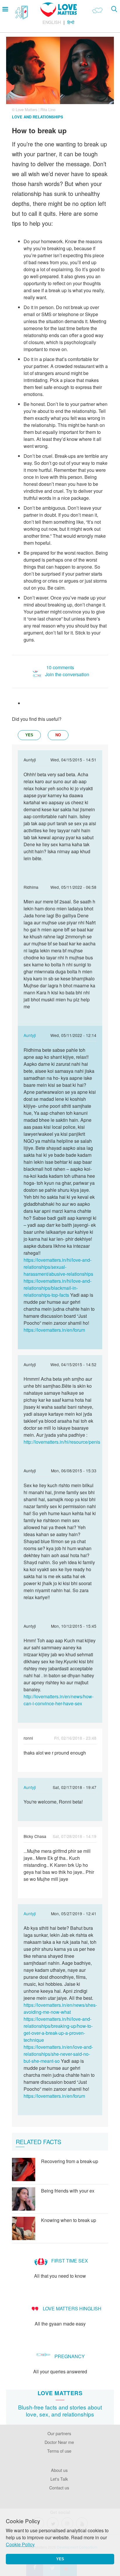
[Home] (59, 15)
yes (29, 735)
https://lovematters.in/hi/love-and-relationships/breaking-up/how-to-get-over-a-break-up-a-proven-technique (58, 2029)
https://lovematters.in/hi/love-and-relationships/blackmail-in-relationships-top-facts (58, 1288)
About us (59, 2470)
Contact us (59, 2487)
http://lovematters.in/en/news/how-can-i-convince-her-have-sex (59, 1700)
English (52, 22)
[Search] (114, 9)
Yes (60, 2559)
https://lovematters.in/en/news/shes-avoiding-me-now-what (60, 2008)
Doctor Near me (59, 2442)
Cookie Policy (20, 2544)
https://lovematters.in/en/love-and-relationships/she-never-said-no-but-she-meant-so (58, 2054)
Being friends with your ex (68, 2191)
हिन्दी (71, 22)
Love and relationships (38, 117)
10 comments (60, 667)
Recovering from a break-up (70, 2161)
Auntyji (30, 1035)
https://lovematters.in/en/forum (54, 1330)
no (58, 735)
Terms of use (59, 2451)
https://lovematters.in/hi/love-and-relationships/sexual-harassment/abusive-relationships (58, 1267)
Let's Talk (59, 2479)
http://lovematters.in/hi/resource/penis (62, 1442)
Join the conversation (67, 674)
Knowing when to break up (69, 2220)
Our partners (59, 2433)
